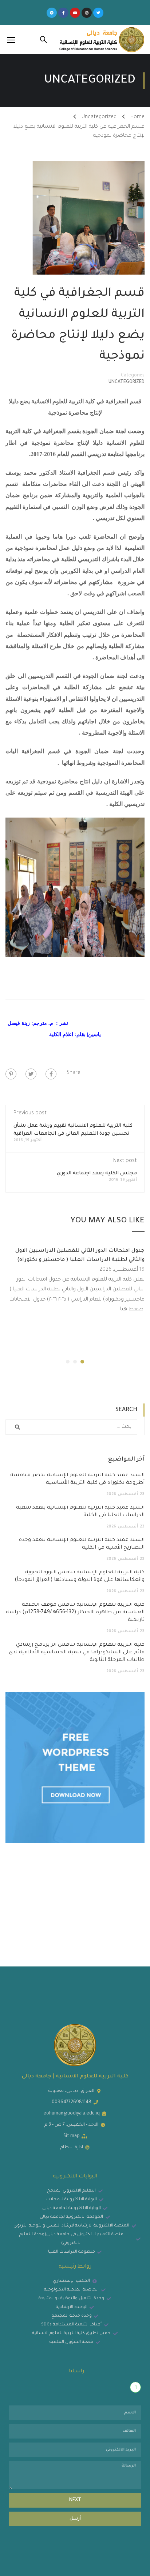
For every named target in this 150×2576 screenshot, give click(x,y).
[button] (82, 1362)
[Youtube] (75, 13)
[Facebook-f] (63, 13)
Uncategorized (99, 117)
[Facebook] (51, 1074)
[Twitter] (98, 13)
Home (137, 117)
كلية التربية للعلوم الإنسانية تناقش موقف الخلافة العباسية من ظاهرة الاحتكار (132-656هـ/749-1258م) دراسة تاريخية (75, 1613)
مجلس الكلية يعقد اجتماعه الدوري (97, 1173)
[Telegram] (52, 13)
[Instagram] (87, 13)
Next (75, 2500)
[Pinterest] (11, 1074)
